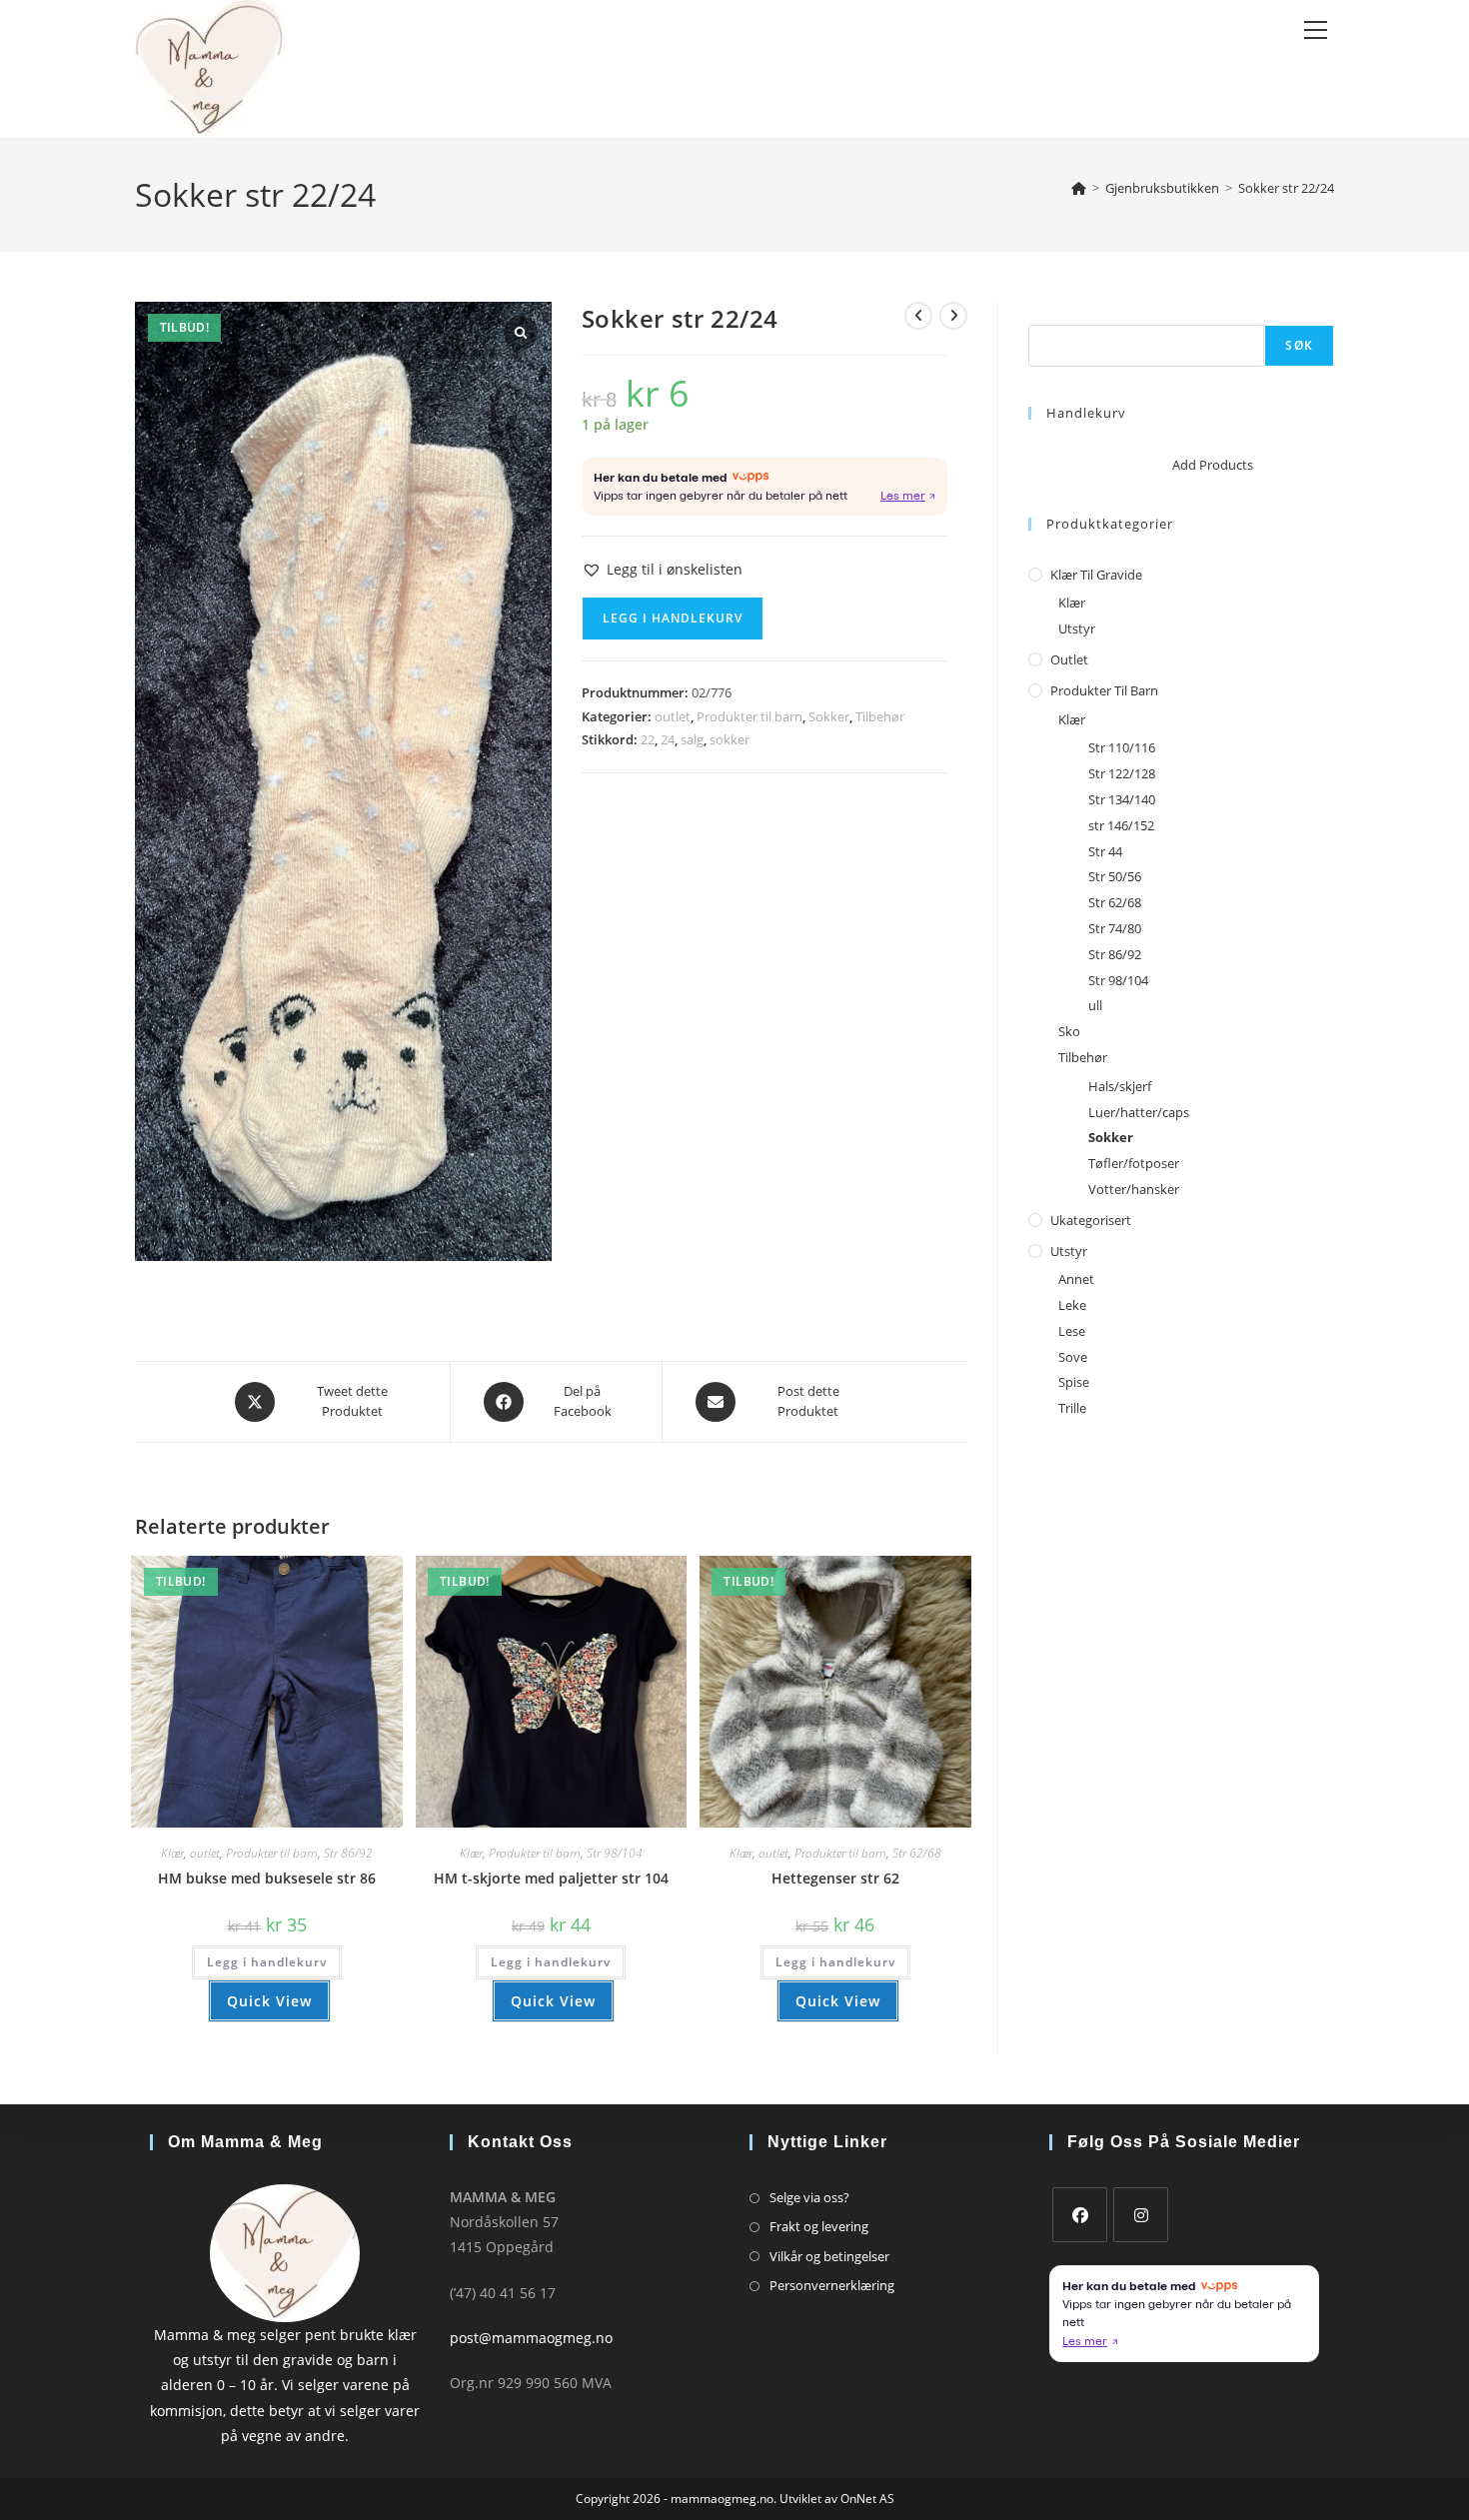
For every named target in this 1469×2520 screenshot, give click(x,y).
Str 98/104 (615, 1853)
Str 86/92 (348, 1853)
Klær (172, 1853)
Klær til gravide (1096, 575)
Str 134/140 (1122, 799)
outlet (673, 716)
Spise (1074, 1382)
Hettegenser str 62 (835, 1878)
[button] (662, 569)
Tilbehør (880, 716)
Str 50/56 (1115, 876)
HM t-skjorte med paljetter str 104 (551, 1878)
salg (692, 739)
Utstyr (1077, 629)
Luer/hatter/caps (1139, 1112)
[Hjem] (1079, 188)
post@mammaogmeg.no (531, 2338)
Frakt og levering (819, 2226)
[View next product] (953, 316)
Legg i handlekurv (673, 618)
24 (668, 739)
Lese (1072, 1331)
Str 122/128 (1122, 773)
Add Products (1213, 465)
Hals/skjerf (1120, 1086)
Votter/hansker (1134, 1189)
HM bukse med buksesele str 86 (267, 1878)
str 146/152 (1121, 825)
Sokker (829, 716)
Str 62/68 (917, 1853)
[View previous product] (918, 316)
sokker (730, 739)
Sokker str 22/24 (1286, 188)
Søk (1040, 313)
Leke (1072, 1305)
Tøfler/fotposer (1134, 1163)
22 (648, 739)
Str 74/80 (1115, 928)
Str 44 (1105, 851)
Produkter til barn (749, 716)
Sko (1069, 1031)
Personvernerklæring (832, 2285)
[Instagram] (1141, 2215)
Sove (1073, 1357)
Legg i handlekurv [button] (267, 1962)
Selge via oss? (809, 2197)
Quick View (269, 2001)
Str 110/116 (1122, 747)
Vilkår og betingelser (829, 2256)
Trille (1072, 1408)
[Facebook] (1080, 2215)
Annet (1076, 1279)
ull (1095, 1005)
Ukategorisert (1091, 1220)
